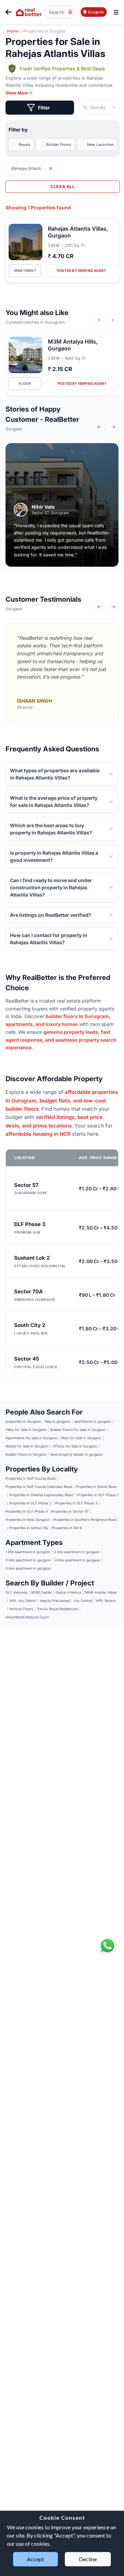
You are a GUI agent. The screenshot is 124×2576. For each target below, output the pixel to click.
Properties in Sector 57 (70, 1511)
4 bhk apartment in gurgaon (77, 1560)
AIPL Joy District (23, 1601)
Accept (35, 2559)
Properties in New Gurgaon (28, 1520)
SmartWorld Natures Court (27, 1617)
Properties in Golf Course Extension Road (39, 1487)
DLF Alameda (17, 1592)
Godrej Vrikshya (68, 1592)
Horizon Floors (21, 1609)
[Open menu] (116, 12)
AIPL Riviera (106, 1601)
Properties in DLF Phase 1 (97, 1495)
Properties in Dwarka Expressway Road (41, 1495)
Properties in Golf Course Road (30, 1478)
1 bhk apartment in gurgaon (28, 1552)
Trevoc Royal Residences (57, 1609)
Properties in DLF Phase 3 (76, 1503)
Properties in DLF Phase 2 (30, 1503)
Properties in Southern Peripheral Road (85, 1520)
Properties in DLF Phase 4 (27, 1511)
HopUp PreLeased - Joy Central (66, 1601)
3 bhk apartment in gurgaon (28, 1560)
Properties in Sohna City (29, 1528)
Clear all (63, 187)
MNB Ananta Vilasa (101, 1592)
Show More (17, 93)
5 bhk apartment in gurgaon (28, 1568)
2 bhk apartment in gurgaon (77, 1552)
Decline (88, 2559)
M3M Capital (42, 1592)
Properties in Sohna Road (96, 1487)
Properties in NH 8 (67, 1528)
